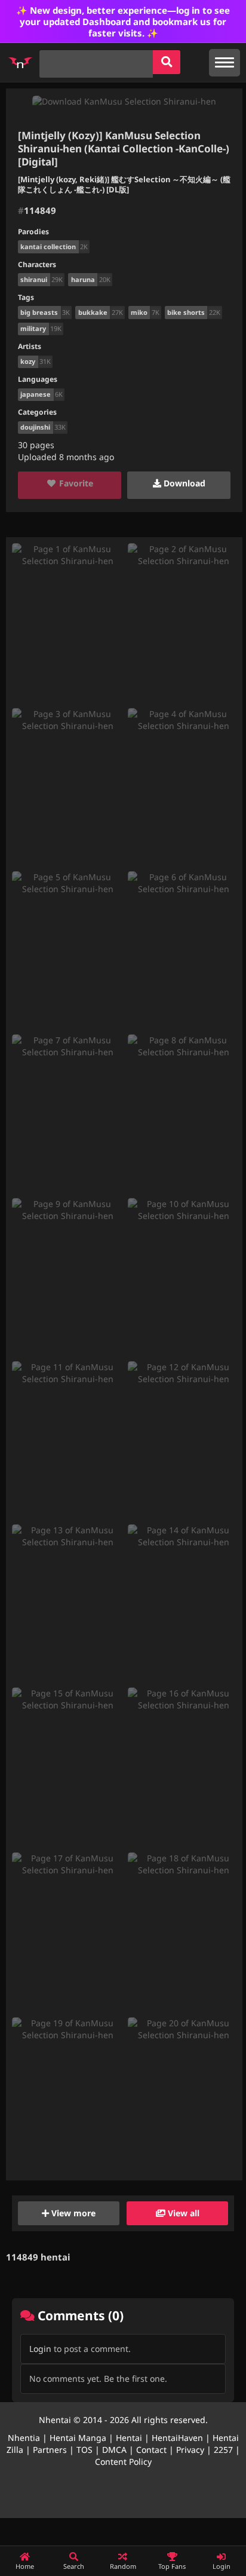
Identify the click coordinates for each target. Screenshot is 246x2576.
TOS (84, 2450)
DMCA (114, 2450)
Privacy (190, 2450)
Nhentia (24, 2438)
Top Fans (172, 2566)
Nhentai (55, 2420)
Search (74, 2566)
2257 (223, 2450)
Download (183, 483)
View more (72, 2213)
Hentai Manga (78, 2438)
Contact (151, 2450)
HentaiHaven (177, 2438)
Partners (50, 2450)
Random (123, 2566)
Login (40, 2349)
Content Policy (123, 2462)
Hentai (129, 2438)
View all (182, 2213)
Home (25, 2566)
